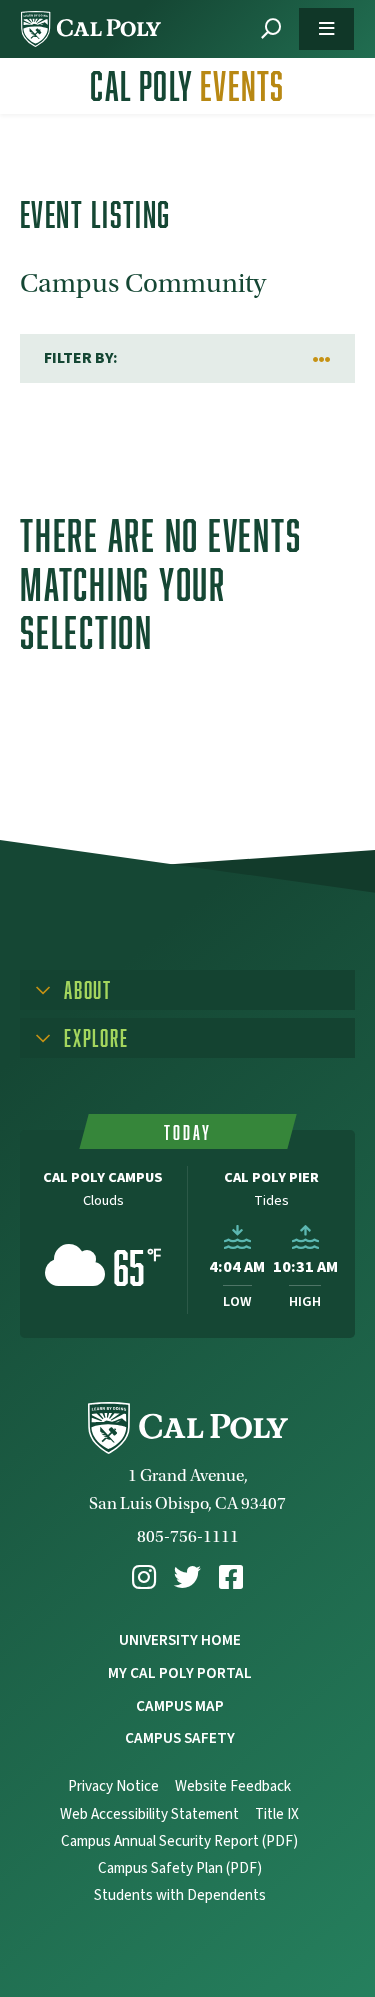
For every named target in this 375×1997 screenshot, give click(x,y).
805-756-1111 (188, 1536)
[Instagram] (144, 1577)
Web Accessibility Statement (149, 1814)
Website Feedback (233, 1786)
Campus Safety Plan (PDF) (180, 1868)
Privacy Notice (113, 1786)
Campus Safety (180, 1738)
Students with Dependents (180, 1895)
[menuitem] (144, 1577)
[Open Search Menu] (271, 29)
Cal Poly (187, 86)
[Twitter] (187, 1577)
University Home (180, 1640)
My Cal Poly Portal (180, 1673)
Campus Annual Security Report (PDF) (179, 1841)
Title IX (277, 1814)
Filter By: (81, 358)
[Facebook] (231, 1577)
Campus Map (180, 1706)
